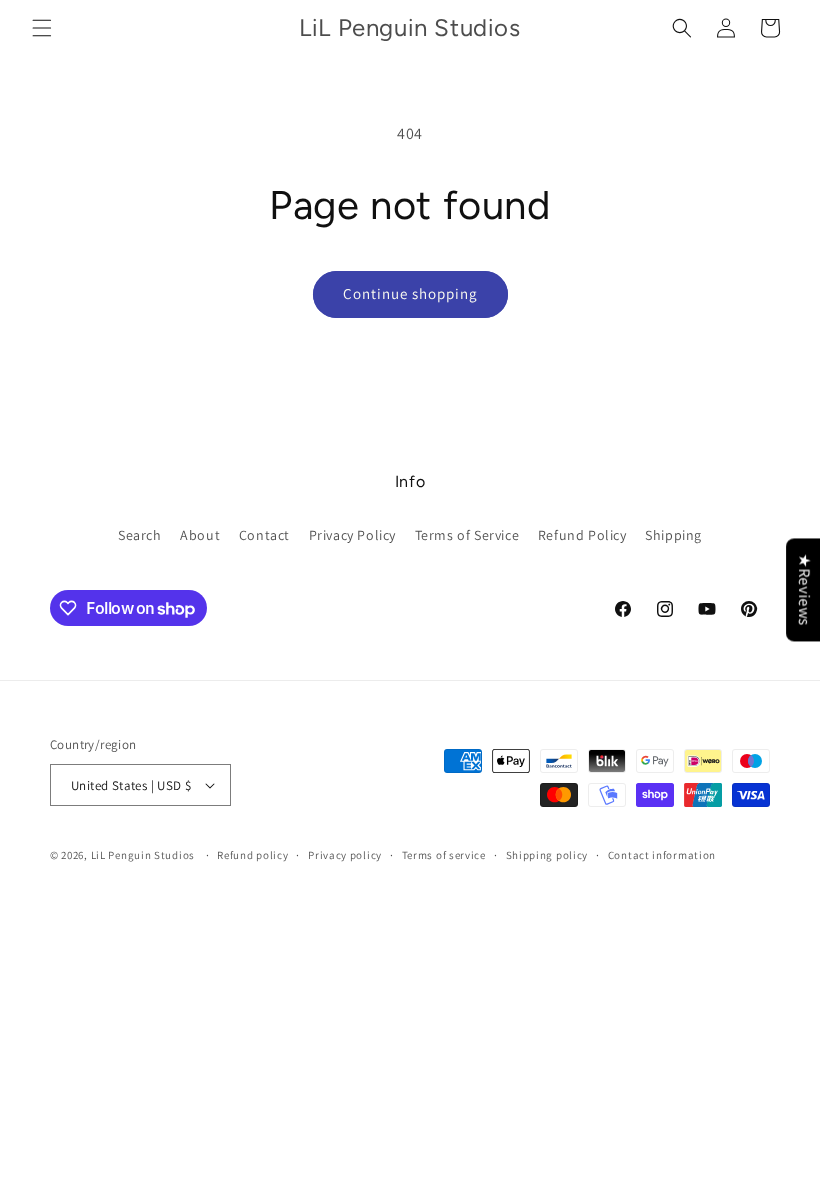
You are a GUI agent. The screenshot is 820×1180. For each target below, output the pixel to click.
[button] (42, 28)
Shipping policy (547, 855)
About (200, 535)
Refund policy (252, 855)
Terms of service (444, 855)
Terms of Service (467, 535)
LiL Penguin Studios (143, 855)
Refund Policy (582, 535)
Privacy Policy (352, 535)
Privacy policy (345, 855)
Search (140, 535)
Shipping (673, 535)
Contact (264, 535)
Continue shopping (410, 293)
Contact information (662, 855)
